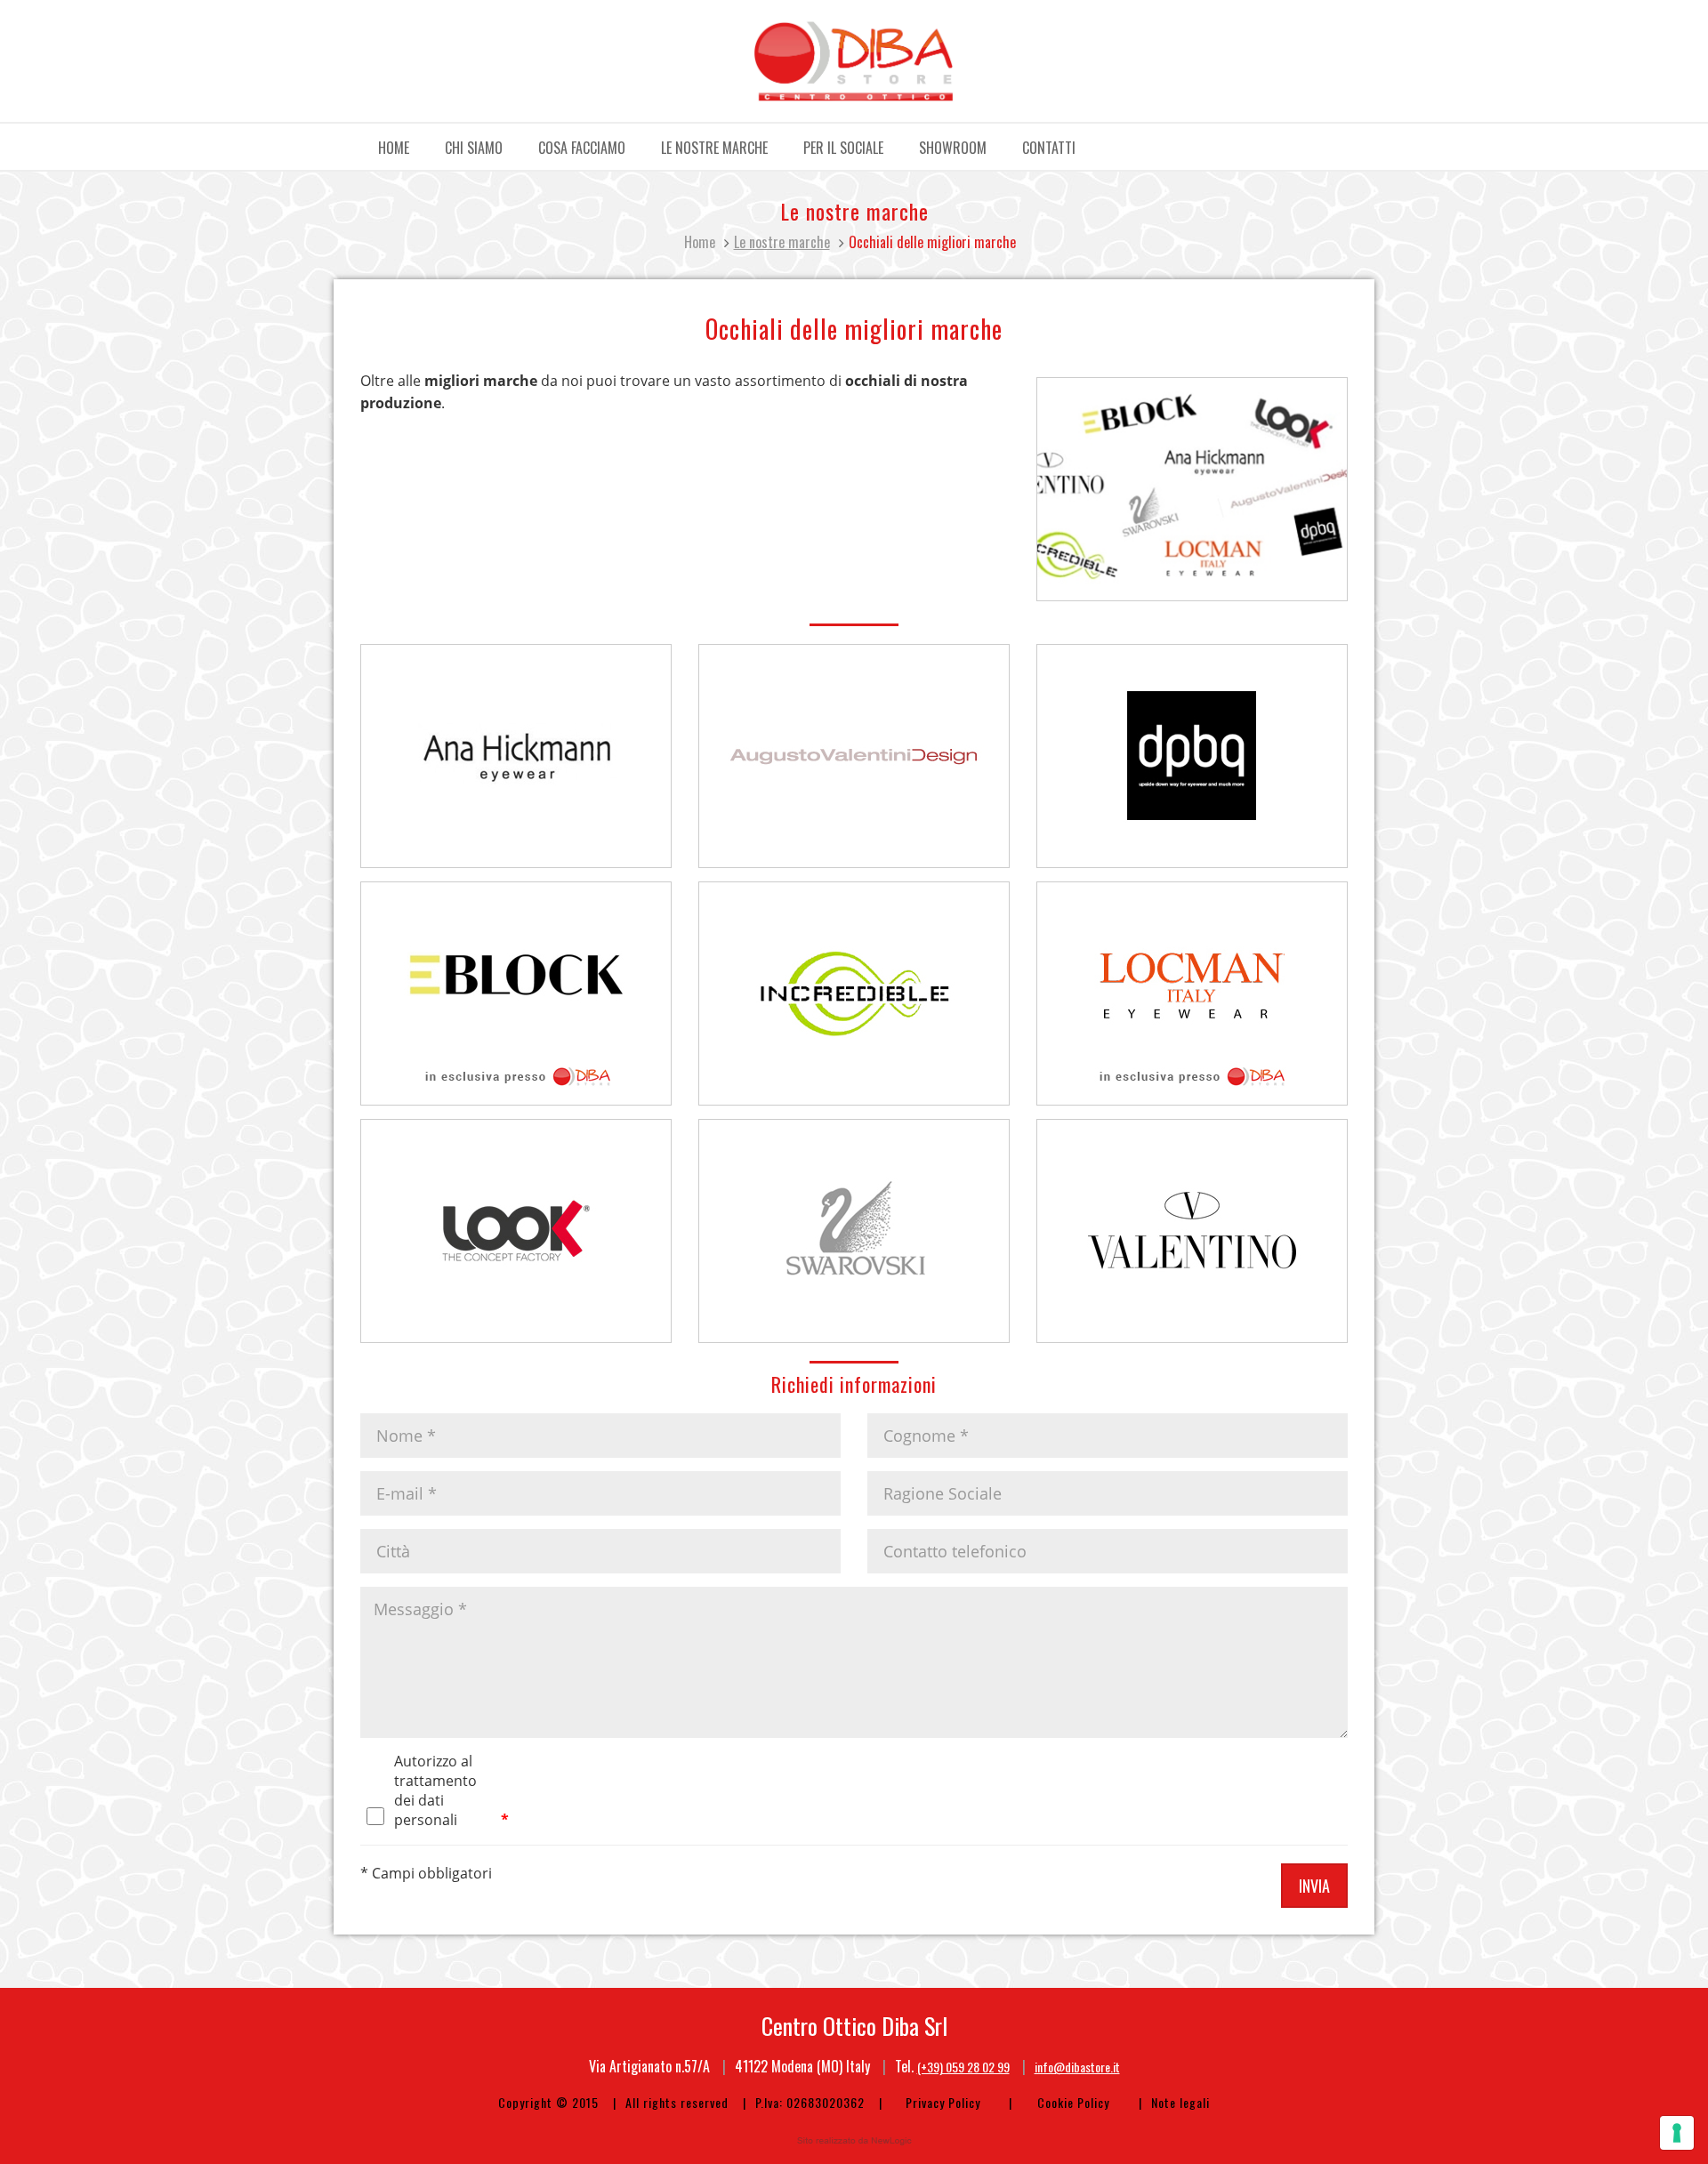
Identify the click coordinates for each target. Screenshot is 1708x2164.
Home (394, 148)
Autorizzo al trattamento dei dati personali (435, 1762)
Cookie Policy (1073, 2102)
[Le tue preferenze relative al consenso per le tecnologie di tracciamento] (1677, 2133)
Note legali (1180, 2102)
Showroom (953, 148)
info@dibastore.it (1077, 2067)
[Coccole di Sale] (854, 61)
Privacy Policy (943, 2102)
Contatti (1049, 148)
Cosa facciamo (582, 148)
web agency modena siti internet (854, 2141)
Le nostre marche (714, 148)
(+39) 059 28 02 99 (963, 2067)
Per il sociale (843, 148)
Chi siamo (474, 148)
